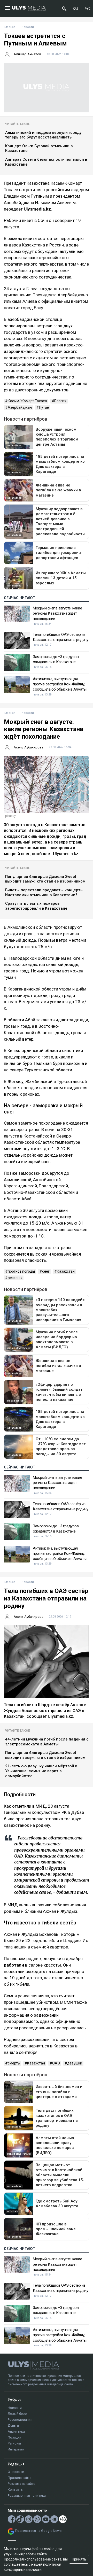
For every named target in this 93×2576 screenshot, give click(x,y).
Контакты (16, 2490)
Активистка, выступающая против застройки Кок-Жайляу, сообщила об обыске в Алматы (60, 684)
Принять (79, 2559)
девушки (75, 2063)
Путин (44, 407)
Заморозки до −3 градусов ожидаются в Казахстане (56, 659)
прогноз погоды (21, 1271)
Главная (10, 27)
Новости (15, 2408)
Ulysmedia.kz (37, 209)
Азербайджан (20, 407)
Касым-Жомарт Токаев (27, 401)
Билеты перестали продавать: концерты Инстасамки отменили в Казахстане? (44, 892)
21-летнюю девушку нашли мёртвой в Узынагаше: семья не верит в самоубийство (41, 1771)
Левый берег (18, 2414)
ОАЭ (56, 2063)
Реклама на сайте (21, 2484)
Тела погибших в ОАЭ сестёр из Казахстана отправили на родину (60, 637)
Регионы (14, 2443)
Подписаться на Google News (38, 2531)
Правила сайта (20, 2478)
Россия (60, 401)
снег (46, 1271)
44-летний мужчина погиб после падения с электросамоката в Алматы (47, 1742)
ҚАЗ (76, 9)
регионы (15, 1278)
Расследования (20, 2420)
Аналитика (16, 2431)
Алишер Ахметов (28, 54)
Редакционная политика (27, 2496)
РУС (88, 9)
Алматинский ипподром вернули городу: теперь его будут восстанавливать (44, 135)
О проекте (16, 2472)
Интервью (16, 2449)
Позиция (14, 2437)
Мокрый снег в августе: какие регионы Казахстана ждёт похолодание (57, 613)
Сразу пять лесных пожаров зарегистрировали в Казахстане (36, 906)
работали (14, 1965)
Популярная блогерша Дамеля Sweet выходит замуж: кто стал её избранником (45, 879)
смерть (14, 2063)
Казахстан (66, 1271)
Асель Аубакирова (29, 747)
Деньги (13, 2426)
